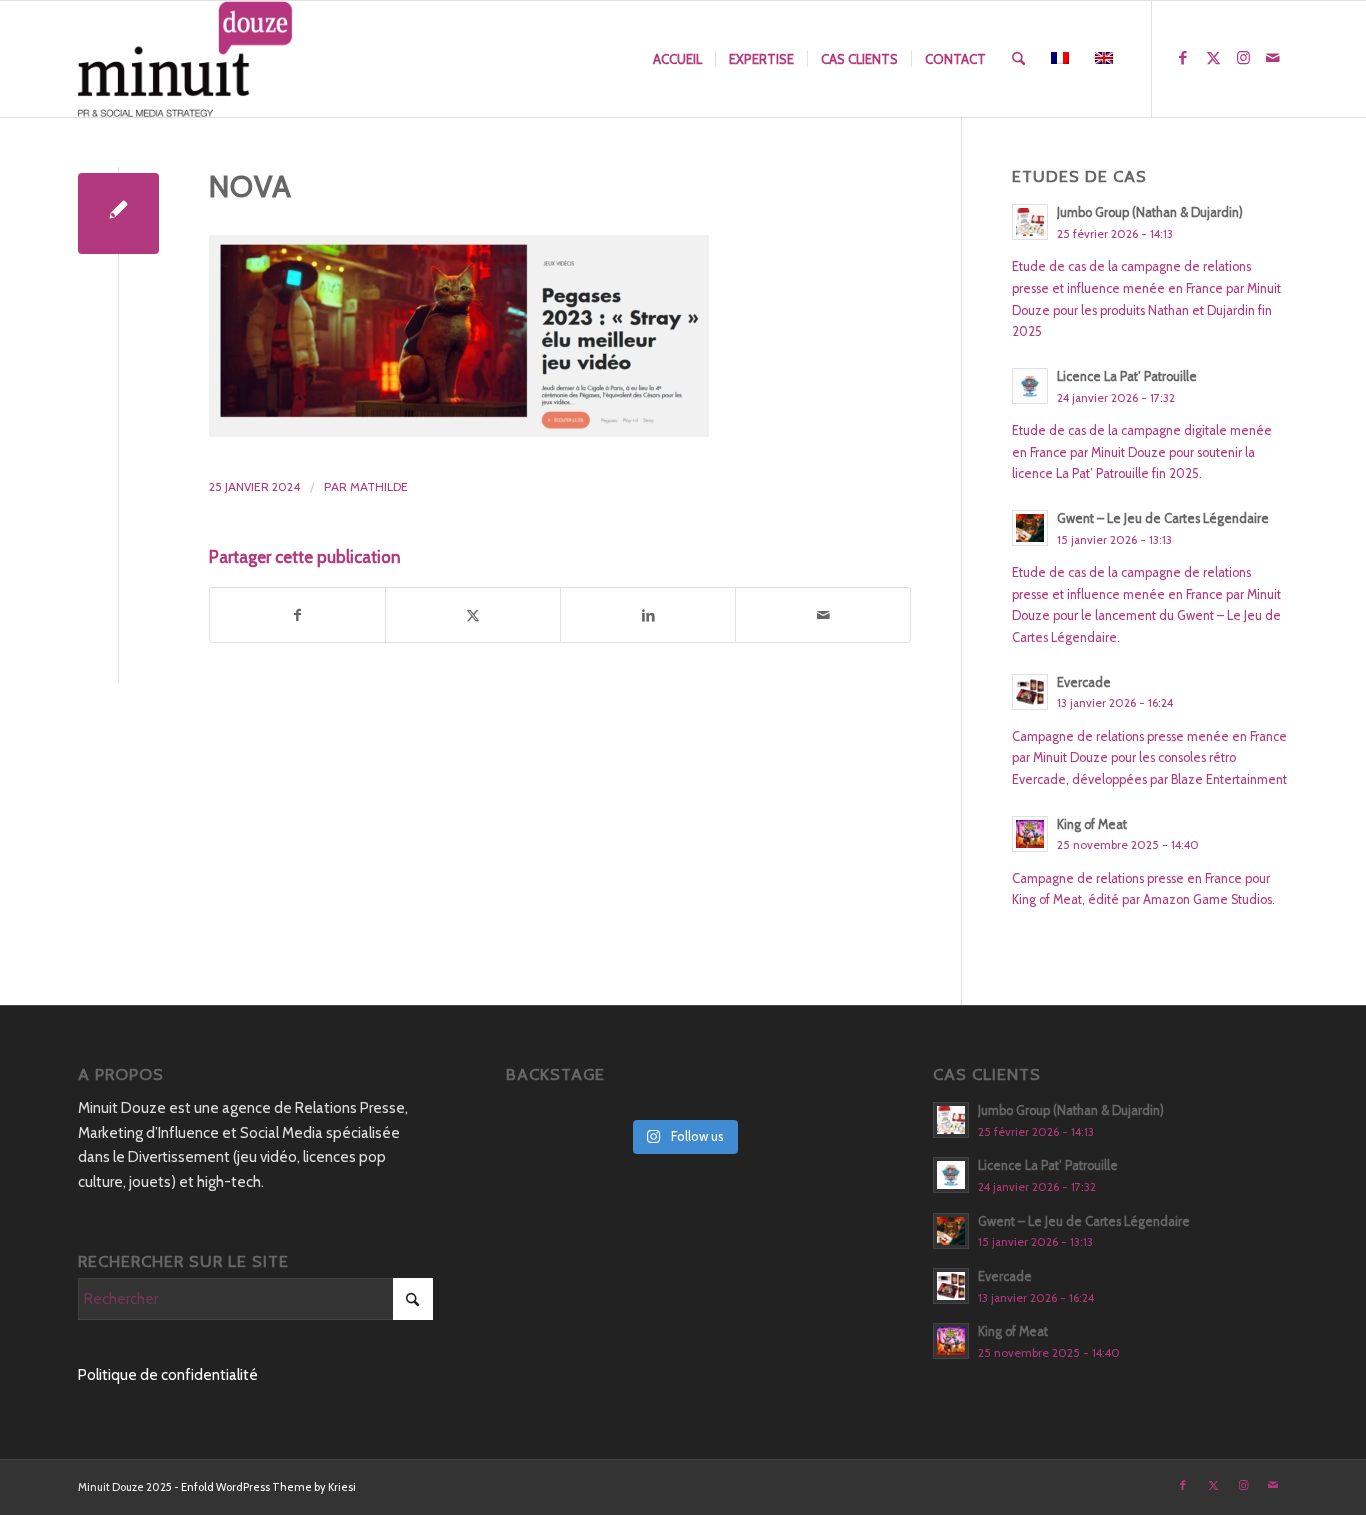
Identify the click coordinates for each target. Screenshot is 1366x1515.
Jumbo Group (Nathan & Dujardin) (1150, 212)
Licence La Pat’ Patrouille (1127, 376)
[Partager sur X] (473, 615)
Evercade (1084, 682)
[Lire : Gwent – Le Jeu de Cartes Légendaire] (1030, 528)
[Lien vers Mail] (1273, 58)
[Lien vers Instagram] (1243, 58)
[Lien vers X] (1213, 58)
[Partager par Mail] (823, 615)
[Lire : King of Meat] (1030, 834)
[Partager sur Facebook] (297, 615)
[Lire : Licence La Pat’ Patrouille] (1030, 386)
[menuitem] (677, 59)
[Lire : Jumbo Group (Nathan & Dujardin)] (1030, 222)
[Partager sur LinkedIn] (648, 615)
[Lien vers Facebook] (1183, 58)
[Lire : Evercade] (1030, 692)
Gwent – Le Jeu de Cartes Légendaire (1163, 518)
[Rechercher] (1018, 59)
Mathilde (379, 486)
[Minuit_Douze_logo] (185, 59)
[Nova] (118, 213)
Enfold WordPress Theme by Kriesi (268, 1487)
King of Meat (1092, 824)
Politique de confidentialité (168, 1375)
